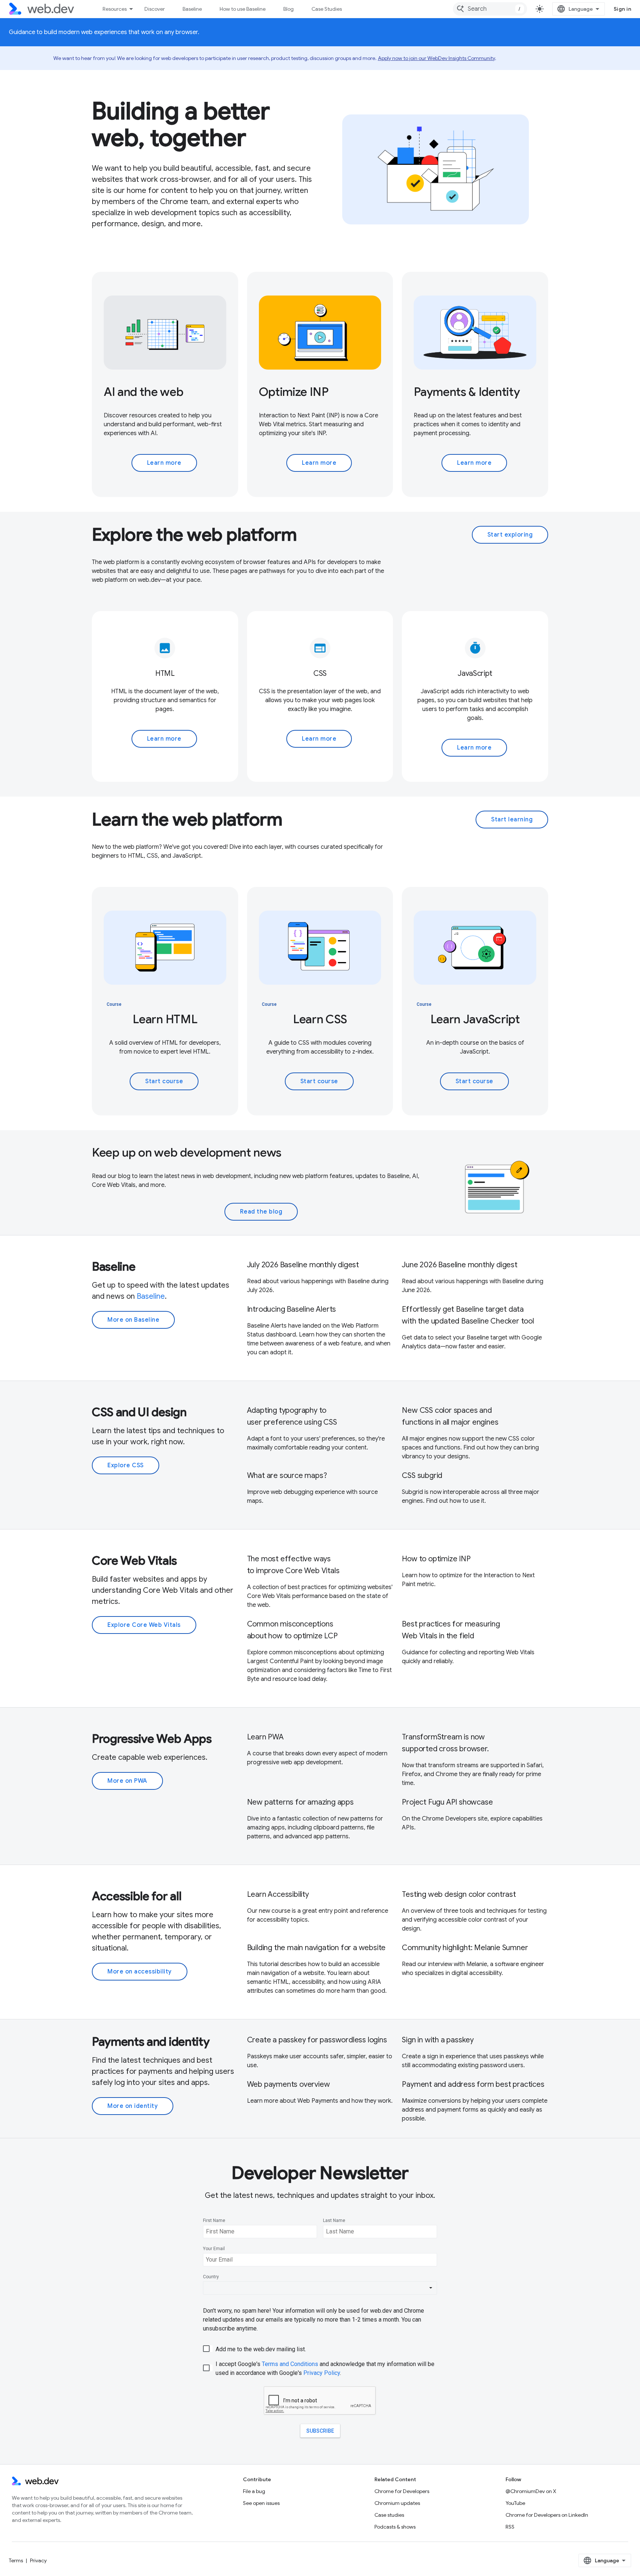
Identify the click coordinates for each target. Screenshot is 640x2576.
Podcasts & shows (395, 2527)
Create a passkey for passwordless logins (317, 2040)
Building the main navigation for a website (316, 1948)
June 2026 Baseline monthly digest (459, 1265)
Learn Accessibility (278, 1894)
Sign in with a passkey (438, 2040)
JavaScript (475, 673)
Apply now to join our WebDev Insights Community (436, 58)
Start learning (512, 820)
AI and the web (144, 392)
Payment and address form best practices (473, 2084)
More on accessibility (140, 1972)
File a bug (254, 2491)
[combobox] (490, 9)
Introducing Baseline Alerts (292, 1309)
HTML (165, 673)
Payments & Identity (467, 392)
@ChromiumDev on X (531, 2491)
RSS (510, 2527)
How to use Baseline (243, 9)
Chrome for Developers (402, 2491)
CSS (320, 673)
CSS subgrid (422, 1476)
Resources (115, 9)
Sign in (623, 9)
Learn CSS (320, 1019)
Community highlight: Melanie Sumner (465, 1948)
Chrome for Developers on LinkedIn (547, 2515)
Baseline (192, 9)
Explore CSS (126, 1465)
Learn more (164, 463)
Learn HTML (165, 1019)
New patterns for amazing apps (300, 1802)
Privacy (38, 2560)
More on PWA (127, 1781)
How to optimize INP (436, 1559)
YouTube (515, 2503)
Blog (289, 9)
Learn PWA (265, 1737)
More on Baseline (133, 1320)
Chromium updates (397, 2503)
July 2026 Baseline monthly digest (303, 1265)
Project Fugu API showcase (447, 1802)
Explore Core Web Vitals (144, 1625)
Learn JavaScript (475, 1019)
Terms (16, 2560)
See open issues (261, 2503)
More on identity (133, 2106)
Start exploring (510, 535)
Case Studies (327, 9)
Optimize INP (294, 392)
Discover (155, 9)
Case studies (389, 2515)
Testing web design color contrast (459, 1894)
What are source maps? (287, 1476)
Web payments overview (289, 2084)
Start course (164, 1081)
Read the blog (261, 1212)
